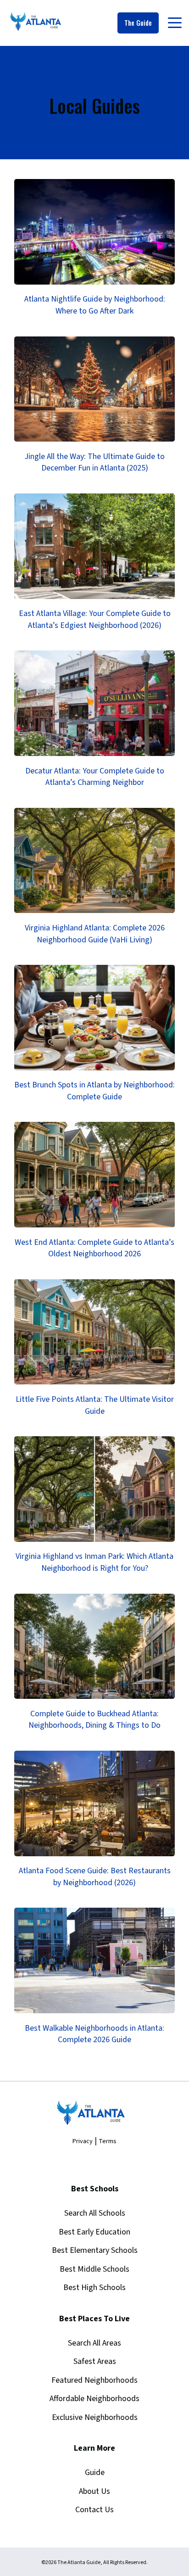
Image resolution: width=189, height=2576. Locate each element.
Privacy (83, 2141)
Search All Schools (95, 2213)
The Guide (138, 23)
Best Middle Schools (94, 2269)
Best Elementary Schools (95, 2250)
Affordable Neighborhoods (94, 2399)
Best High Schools (94, 2288)
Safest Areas (95, 2361)
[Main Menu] (174, 25)
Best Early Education (94, 2232)
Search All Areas (94, 2343)
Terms (108, 2141)
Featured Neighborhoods (94, 2380)
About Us (94, 2491)
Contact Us (94, 2510)
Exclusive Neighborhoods (95, 2417)
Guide (95, 2472)
